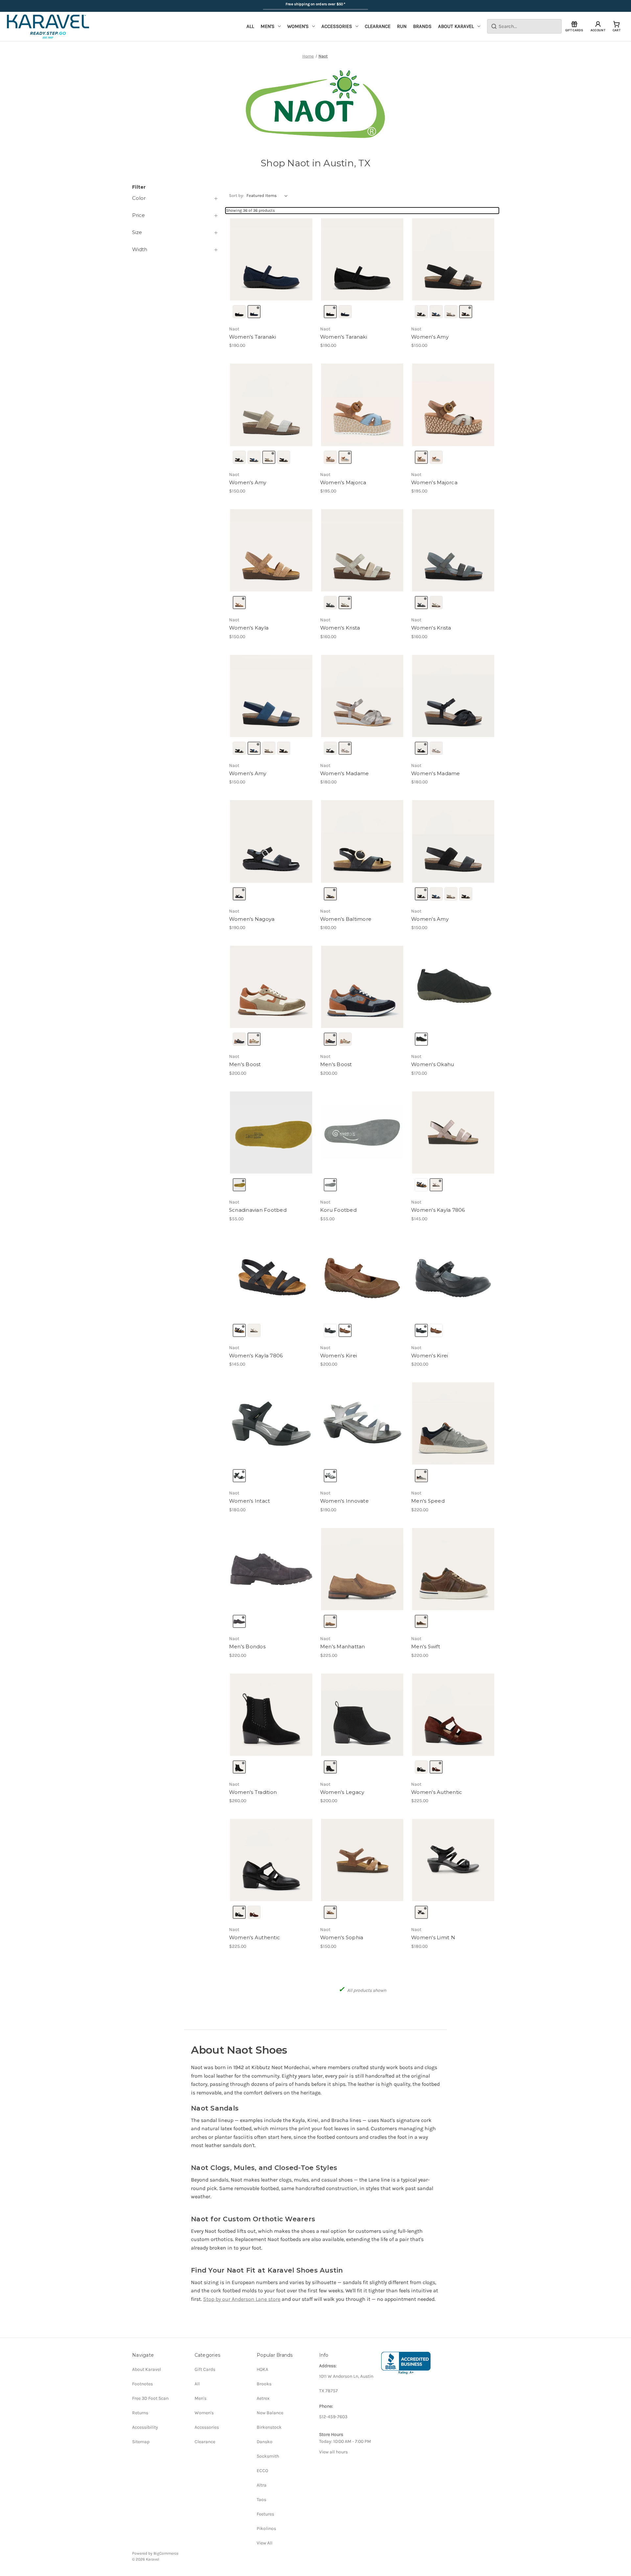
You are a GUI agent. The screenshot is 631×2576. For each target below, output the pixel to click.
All (250, 26)
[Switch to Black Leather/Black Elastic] (421, 312)
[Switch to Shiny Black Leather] (330, 748)
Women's (298, 26)
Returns (140, 2413)
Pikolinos (266, 2528)
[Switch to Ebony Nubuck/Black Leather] (239, 894)
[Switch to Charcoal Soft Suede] (330, 894)
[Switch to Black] (421, 1039)
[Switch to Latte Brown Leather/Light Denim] (345, 457)
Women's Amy (430, 337)
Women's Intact (250, 1501)
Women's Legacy (342, 1792)
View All (265, 2543)
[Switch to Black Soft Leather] (421, 1767)
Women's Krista (340, 628)
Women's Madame (345, 773)
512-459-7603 (333, 2417)
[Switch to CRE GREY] (330, 1185)
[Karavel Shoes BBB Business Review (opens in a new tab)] (406, 2363)
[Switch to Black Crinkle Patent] (421, 1912)
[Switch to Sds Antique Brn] (345, 1330)
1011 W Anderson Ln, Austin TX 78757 (346, 2384)
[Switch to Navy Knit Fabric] (254, 312)
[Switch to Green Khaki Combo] (254, 1039)
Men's (268, 26)
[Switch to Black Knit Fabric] (239, 312)
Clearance (378, 26)
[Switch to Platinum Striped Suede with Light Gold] (345, 603)
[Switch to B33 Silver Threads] (436, 1185)
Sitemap (141, 2442)
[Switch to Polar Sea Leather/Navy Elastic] (436, 312)
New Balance (270, 2413)
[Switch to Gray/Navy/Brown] (421, 1476)
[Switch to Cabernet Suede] (436, 1767)
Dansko (265, 2442)
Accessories (337, 26)
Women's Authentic (437, 1792)
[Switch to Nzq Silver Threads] (330, 1476)
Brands (422, 26)
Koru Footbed (338, 1210)
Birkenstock (269, 2427)
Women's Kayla (249, 628)
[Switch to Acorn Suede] (330, 1621)
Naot (234, 329)
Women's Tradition (253, 1792)
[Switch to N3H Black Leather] (330, 1330)
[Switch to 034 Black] (421, 1185)
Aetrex (263, 2398)
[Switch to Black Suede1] (239, 1767)
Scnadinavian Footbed (258, 1210)
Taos (261, 2500)
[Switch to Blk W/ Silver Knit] (330, 1767)
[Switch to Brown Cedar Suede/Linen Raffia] (330, 457)
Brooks (264, 2384)
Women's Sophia (342, 1937)
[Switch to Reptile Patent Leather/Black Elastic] (466, 312)
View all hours (333, 2452)
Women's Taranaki (253, 337)
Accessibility (145, 2427)
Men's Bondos (247, 1646)
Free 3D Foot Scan (150, 2398)
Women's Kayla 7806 (438, 1210)
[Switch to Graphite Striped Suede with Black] (330, 603)
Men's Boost (245, 1064)
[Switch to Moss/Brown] (421, 1621)
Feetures (265, 2514)
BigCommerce (166, 2553)
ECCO (262, 2471)
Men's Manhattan (343, 1646)
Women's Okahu (432, 1064)
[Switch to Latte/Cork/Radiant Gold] (330, 1912)
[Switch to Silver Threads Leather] (345, 748)
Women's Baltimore (346, 919)
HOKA (262, 2369)
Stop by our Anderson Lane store (242, 2299)
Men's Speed (428, 1501)
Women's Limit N (433, 1937)
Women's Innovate (344, 1501)
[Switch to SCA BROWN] (239, 1185)
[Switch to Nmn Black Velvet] (239, 1476)
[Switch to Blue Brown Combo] (239, 1039)
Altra (262, 2485)
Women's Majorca (343, 482)
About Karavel (456, 26)
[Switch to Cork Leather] (239, 603)
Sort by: (236, 195)
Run (402, 26)
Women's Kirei (339, 1356)
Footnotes (142, 2384)
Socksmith (268, 2456)
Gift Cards (205, 2369)
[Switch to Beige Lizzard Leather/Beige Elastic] (451, 312)
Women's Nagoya (252, 919)
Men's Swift (426, 1646)
